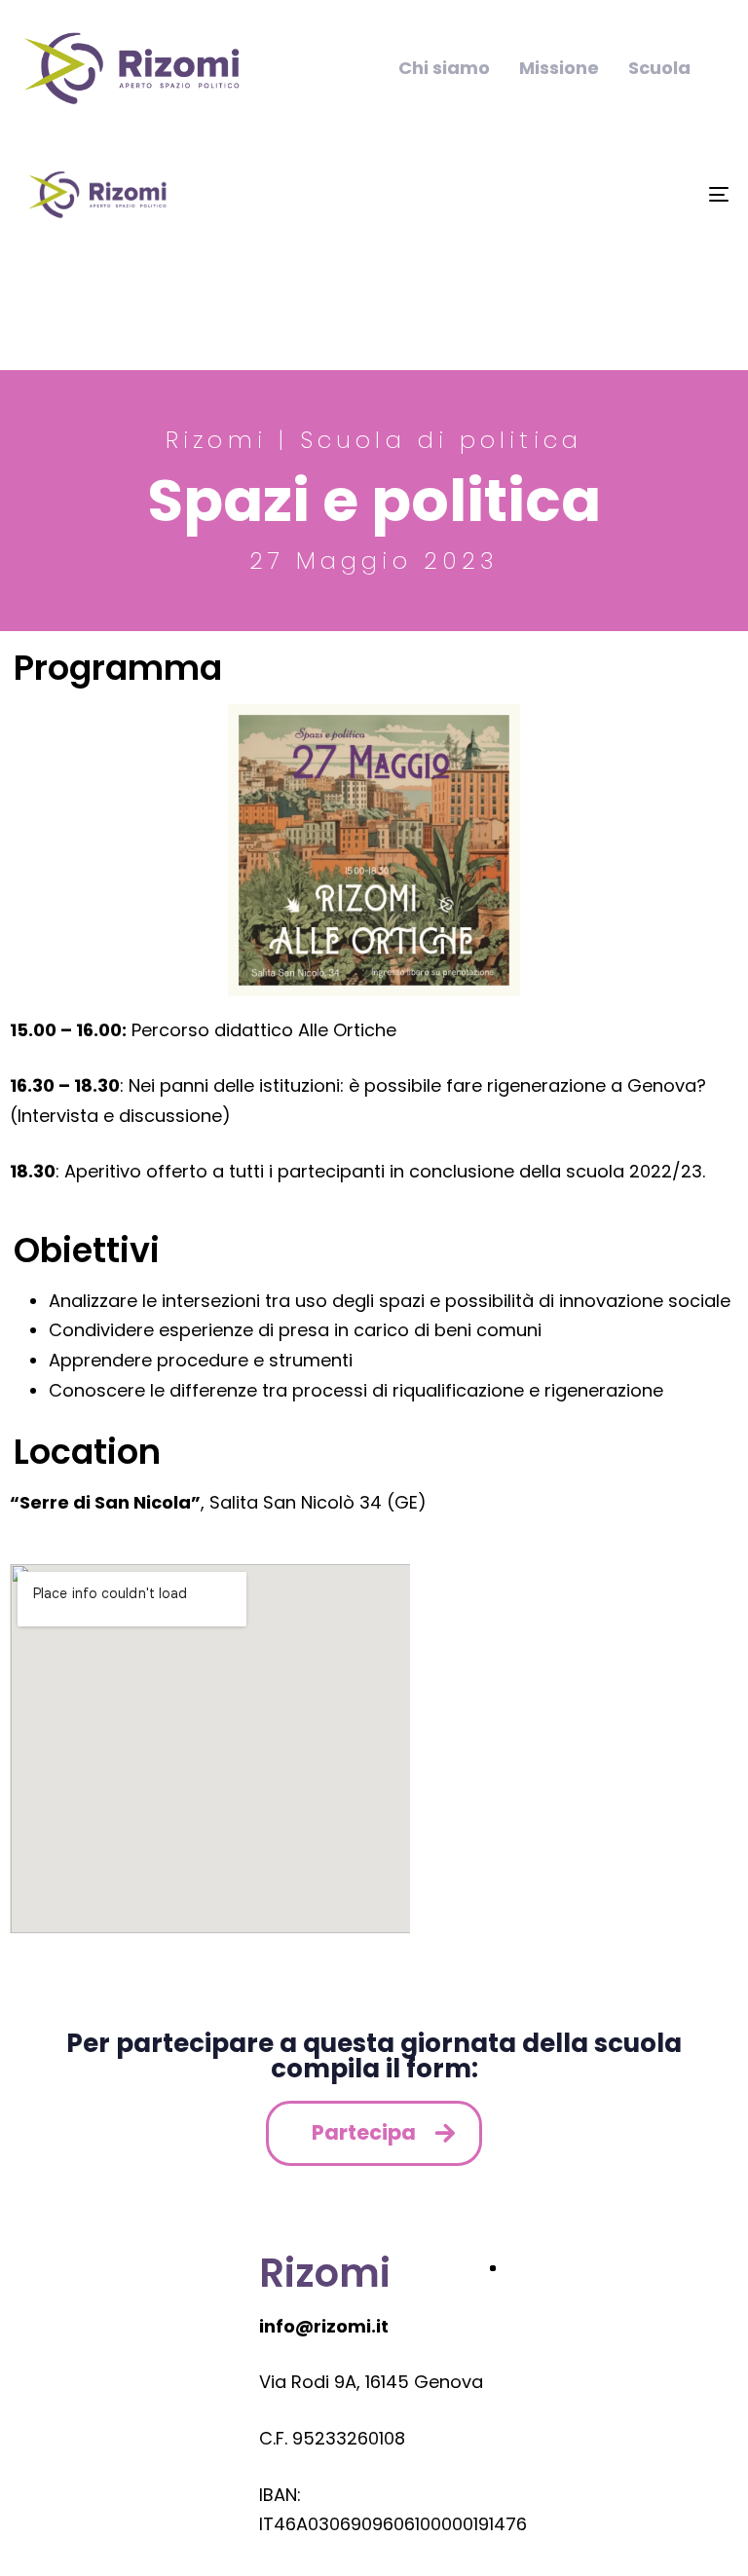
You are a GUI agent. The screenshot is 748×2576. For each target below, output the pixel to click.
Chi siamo (444, 68)
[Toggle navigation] (610, 194)
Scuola (659, 68)
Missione (559, 68)
